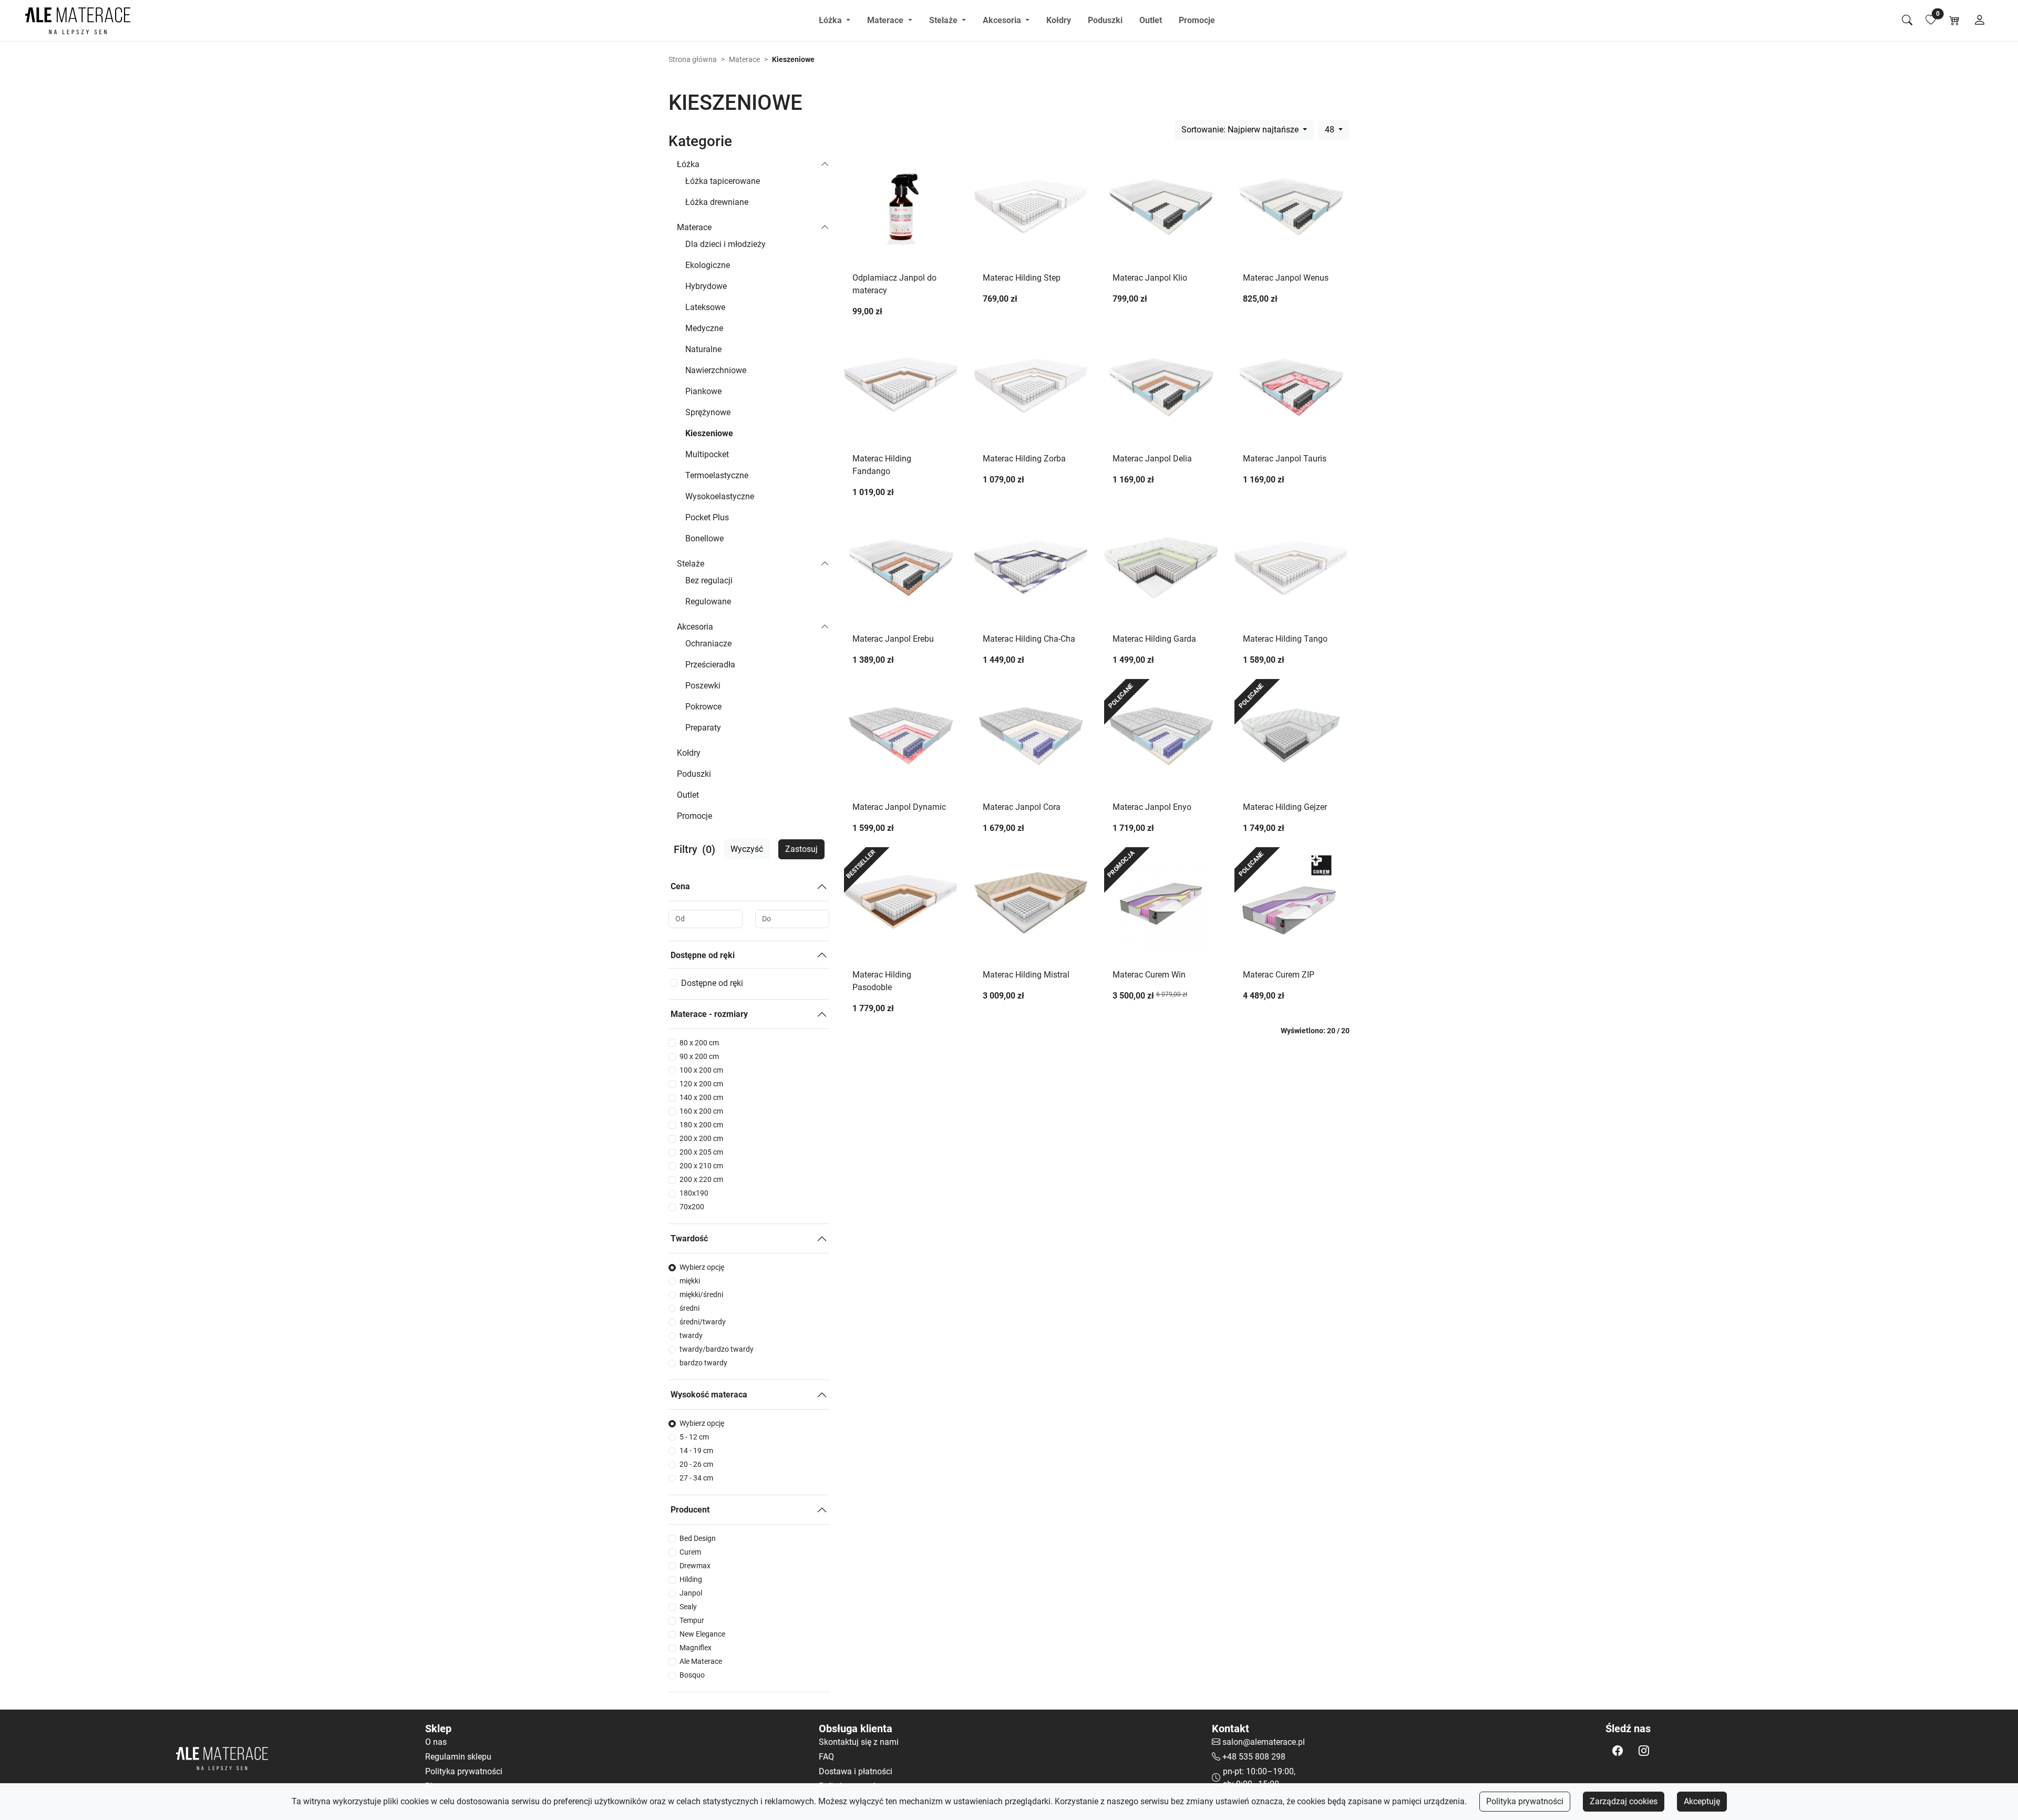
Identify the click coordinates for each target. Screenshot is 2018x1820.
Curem (690, 1552)
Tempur (692, 1620)
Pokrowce (703, 707)
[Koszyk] (1954, 20)
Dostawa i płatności (856, 1771)
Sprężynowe (708, 412)
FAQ (826, 1757)
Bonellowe (704, 538)
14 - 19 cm (696, 1451)
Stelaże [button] (944, 20)
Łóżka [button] (831, 20)
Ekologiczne (708, 265)
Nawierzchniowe (716, 370)
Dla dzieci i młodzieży (725, 244)
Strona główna (693, 59)
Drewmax (695, 1566)
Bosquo (692, 1675)
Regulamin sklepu (458, 1757)
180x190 (694, 1193)
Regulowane (708, 601)
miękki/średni (701, 1294)
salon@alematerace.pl (1264, 1742)
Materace (744, 59)
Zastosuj (801, 849)
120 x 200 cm (701, 1084)
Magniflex (696, 1648)
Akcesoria (695, 627)
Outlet (1151, 20)
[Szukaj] (1907, 20)
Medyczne (704, 328)
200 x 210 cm (701, 1166)
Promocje (1197, 20)
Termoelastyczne (717, 475)
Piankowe (703, 391)
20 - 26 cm (696, 1464)
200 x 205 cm (701, 1152)
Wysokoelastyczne (720, 496)
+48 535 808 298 (1254, 1757)
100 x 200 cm (701, 1070)
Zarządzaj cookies (1624, 1801)
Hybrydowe (706, 286)
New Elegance (702, 1634)
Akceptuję (1702, 1801)
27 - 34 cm (696, 1478)
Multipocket (707, 454)
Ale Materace (701, 1661)
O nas (436, 1742)
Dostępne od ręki (703, 955)
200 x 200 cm (701, 1138)
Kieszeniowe (709, 433)
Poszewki (703, 686)
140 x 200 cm (701, 1097)
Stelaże (691, 564)
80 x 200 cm (699, 1043)
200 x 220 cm (701, 1179)
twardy (691, 1335)
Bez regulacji (709, 580)
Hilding (691, 1579)
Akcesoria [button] (1003, 20)
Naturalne (703, 349)
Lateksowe (705, 307)
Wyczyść (747, 849)
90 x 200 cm (699, 1056)
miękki (690, 1281)
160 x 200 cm (701, 1111)
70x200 (692, 1207)
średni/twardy (703, 1322)
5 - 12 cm (694, 1437)
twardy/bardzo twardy (717, 1349)
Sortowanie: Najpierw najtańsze (1241, 130)
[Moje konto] (1980, 20)
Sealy (688, 1607)
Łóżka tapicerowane (723, 181)
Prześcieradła (710, 665)
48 (1331, 130)
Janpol (691, 1593)
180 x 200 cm (701, 1125)
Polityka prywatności (1525, 1801)
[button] (1618, 1751)
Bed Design (698, 1538)
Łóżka (688, 164)
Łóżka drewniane (717, 202)
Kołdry (1059, 20)
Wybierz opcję (702, 1267)
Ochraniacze (708, 644)
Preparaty (703, 728)
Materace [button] (886, 20)
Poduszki (1105, 20)
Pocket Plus (707, 517)
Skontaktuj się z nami (859, 1742)
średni (689, 1308)
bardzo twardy (703, 1363)
